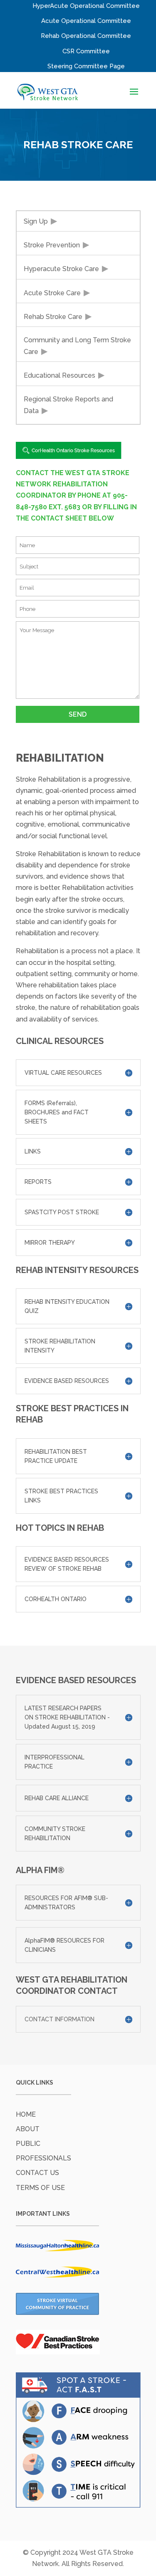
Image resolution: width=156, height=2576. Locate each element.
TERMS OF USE (40, 2188)
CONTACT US (37, 2173)
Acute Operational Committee (86, 21)
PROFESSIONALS (43, 2158)
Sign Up (36, 221)
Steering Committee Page (86, 66)
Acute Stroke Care (52, 293)
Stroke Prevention (52, 245)
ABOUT (28, 2129)
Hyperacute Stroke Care (61, 269)
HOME (26, 2114)
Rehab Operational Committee (86, 36)
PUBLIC (28, 2144)
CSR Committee (86, 51)
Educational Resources (59, 375)
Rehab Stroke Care (53, 317)
